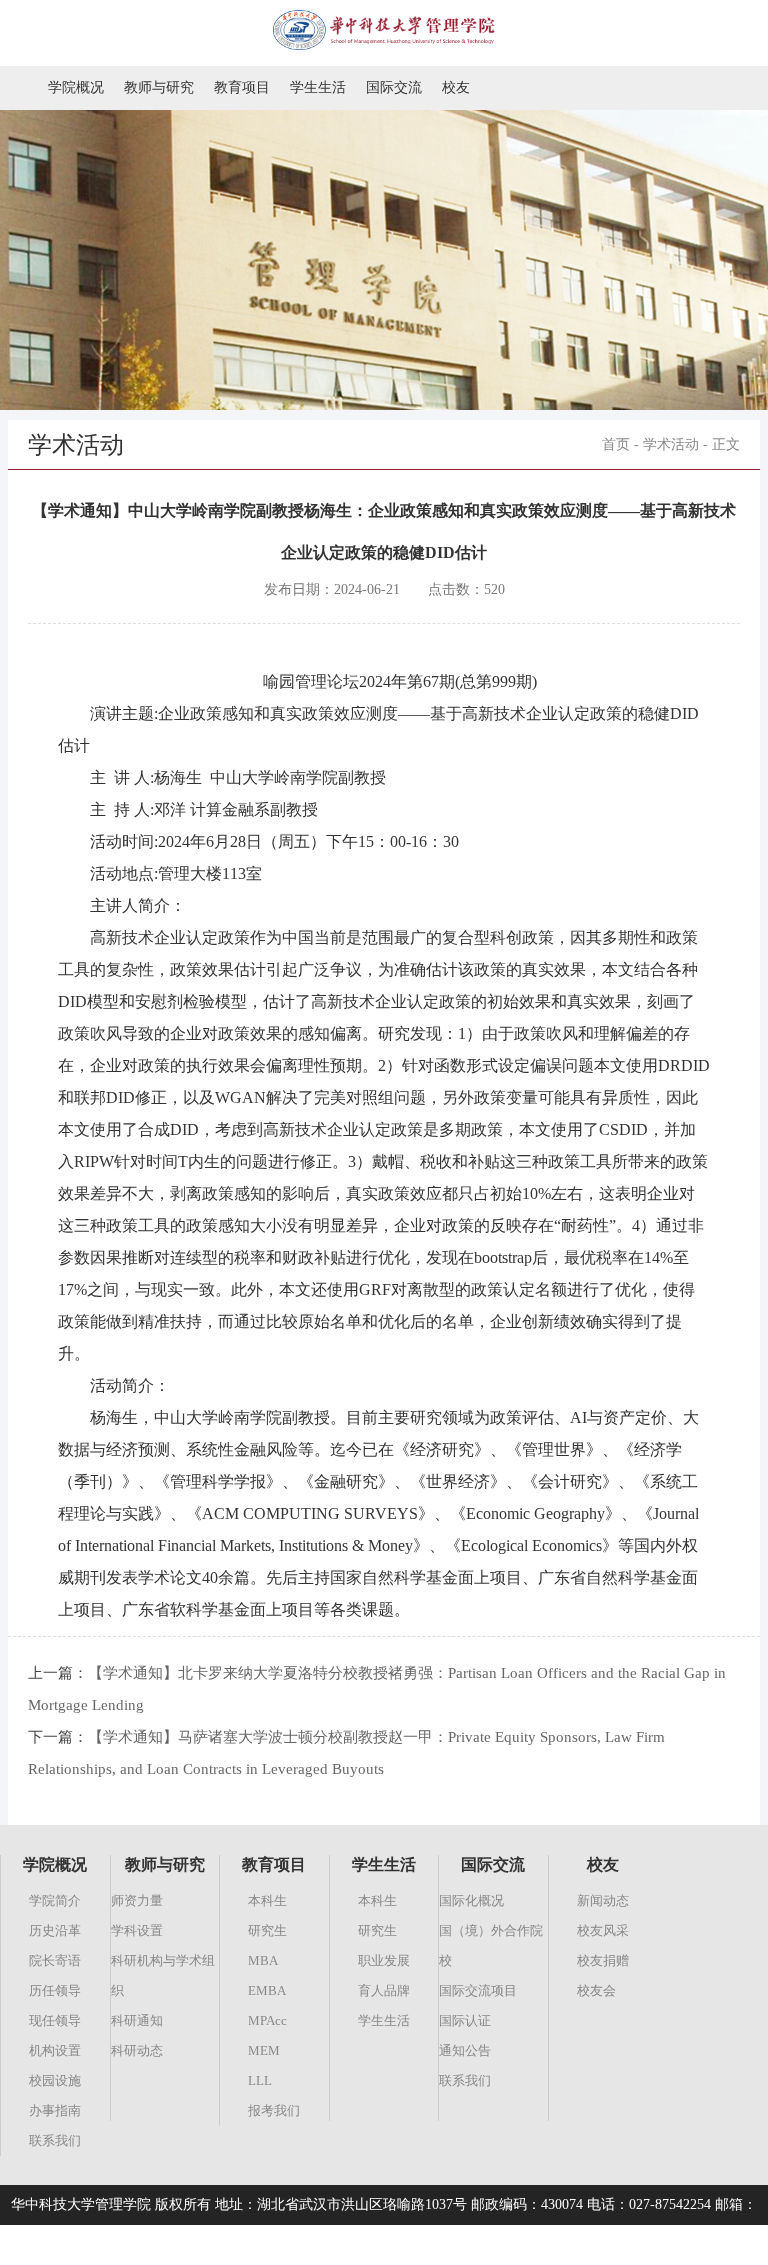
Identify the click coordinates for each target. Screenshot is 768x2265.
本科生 (267, 1900)
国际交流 (394, 87)
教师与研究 (159, 87)
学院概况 (76, 87)
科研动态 (137, 2050)
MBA (263, 1960)
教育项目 (242, 87)
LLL (260, 2080)
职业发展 (384, 1960)
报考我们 (274, 2110)
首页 (616, 444)
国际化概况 (471, 1900)
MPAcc (267, 2020)
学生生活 (318, 87)
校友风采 (603, 1930)
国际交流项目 (478, 1990)
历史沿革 (55, 1930)
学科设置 (137, 1930)
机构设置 (55, 2050)
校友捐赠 (603, 1960)
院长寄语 (55, 1960)
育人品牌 (384, 1990)
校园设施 (55, 2080)
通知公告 (465, 2050)
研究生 (267, 1930)
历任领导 (55, 1990)
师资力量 (137, 1900)
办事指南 (55, 2110)
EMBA (267, 1990)
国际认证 (465, 2020)
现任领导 (55, 2020)
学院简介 (55, 1900)
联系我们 (55, 2140)
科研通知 (137, 2020)
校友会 (596, 1990)
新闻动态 (603, 1900)
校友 (456, 87)
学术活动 (671, 444)
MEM (264, 2050)
